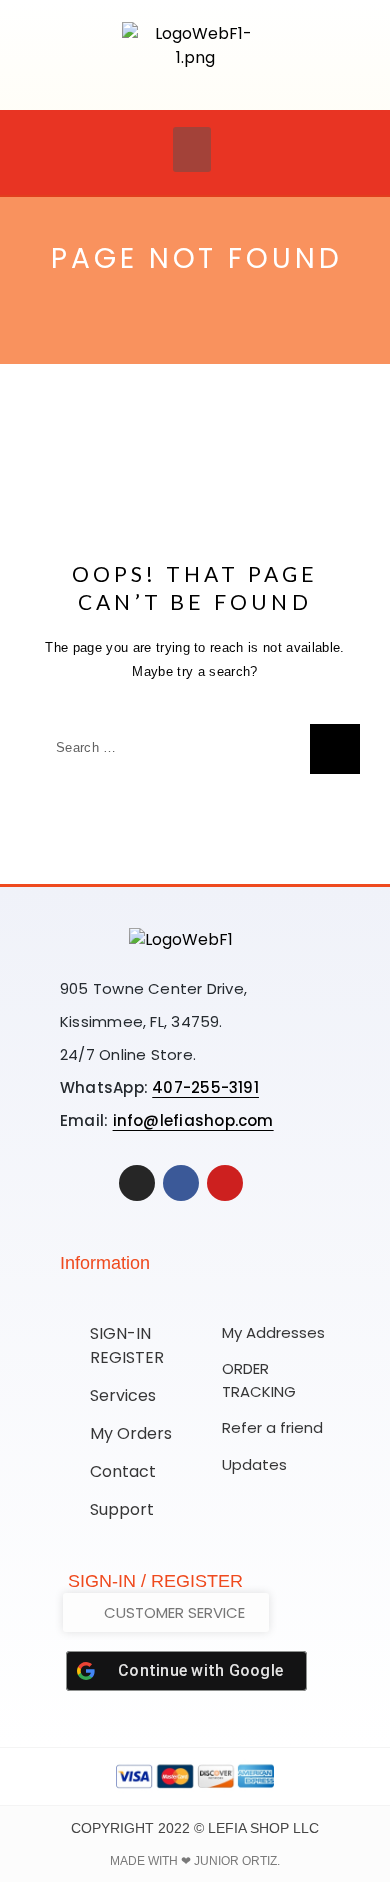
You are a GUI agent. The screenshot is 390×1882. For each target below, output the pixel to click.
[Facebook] (181, 1183)
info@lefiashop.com (193, 1120)
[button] (192, 149)
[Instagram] (137, 1183)
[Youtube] (225, 1183)
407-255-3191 (205, 1087)
